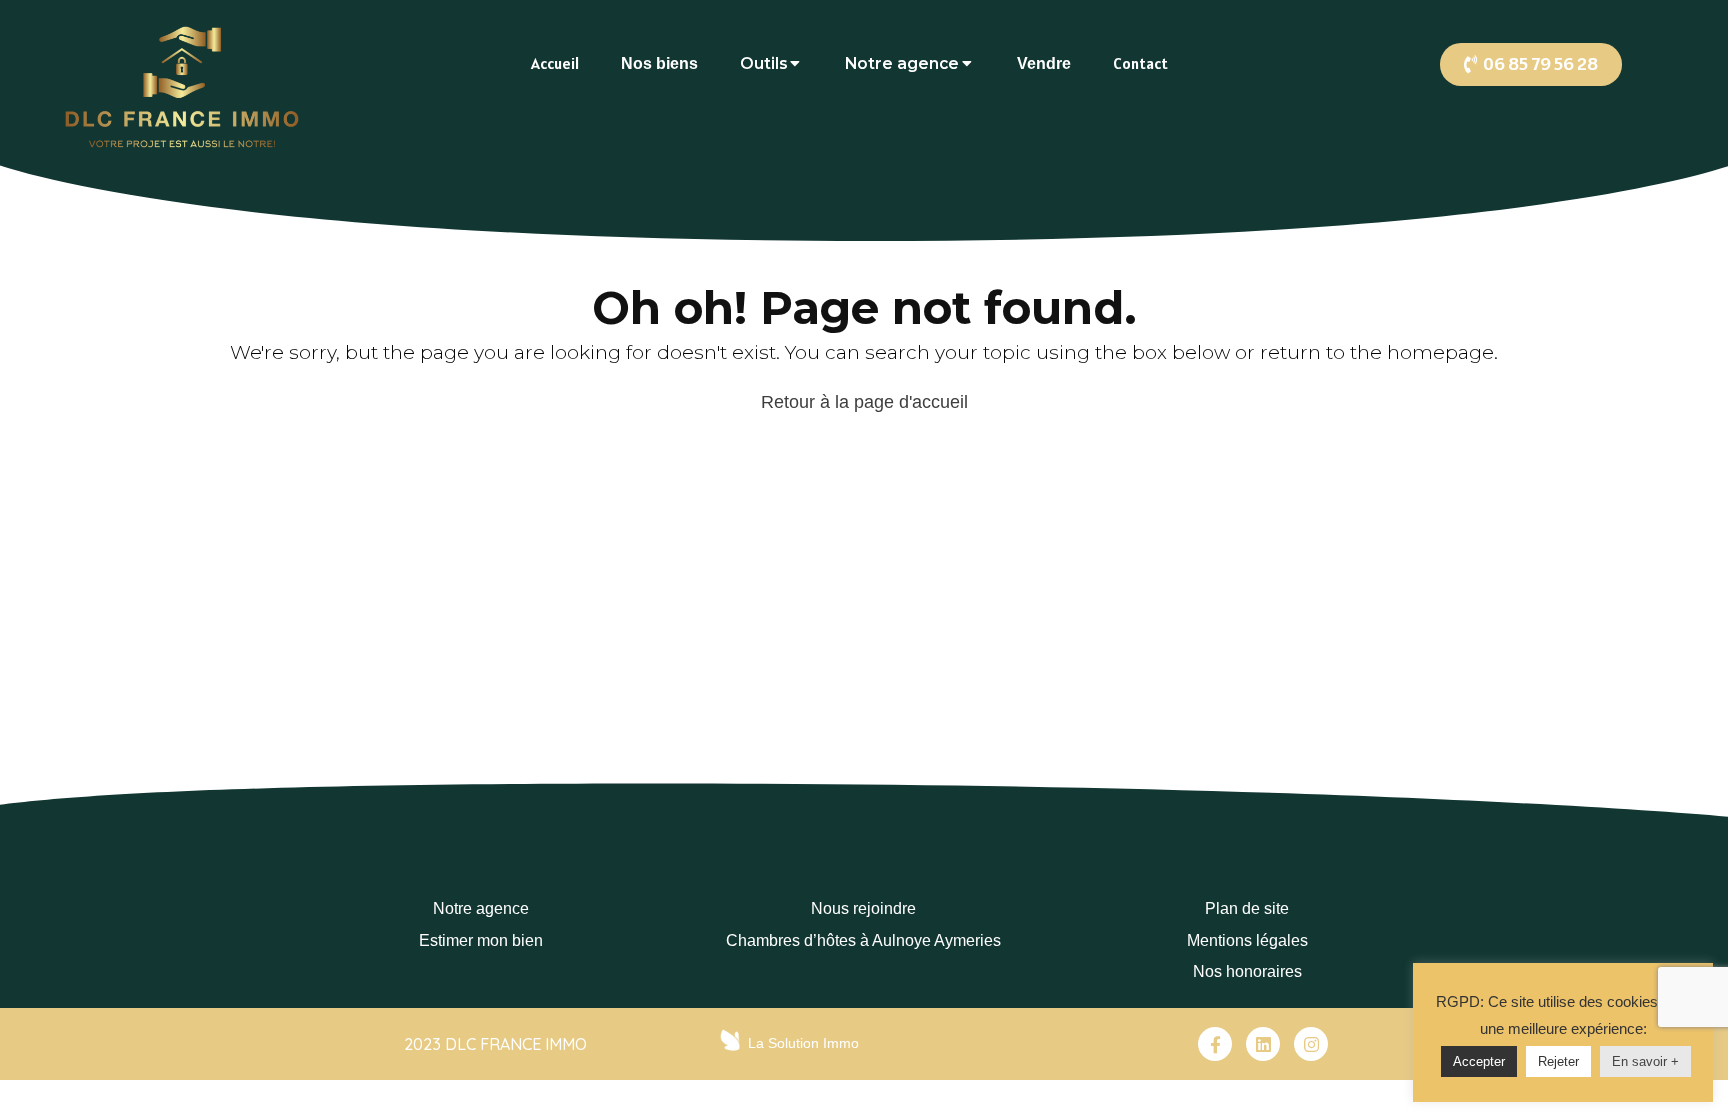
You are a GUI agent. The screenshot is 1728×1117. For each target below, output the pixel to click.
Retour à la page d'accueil (864, 402)
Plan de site (1247, 908)
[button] (1531, 64)
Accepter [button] (1479, 1061)
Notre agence (481, 908)
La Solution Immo (803, 1043)
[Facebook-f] (1215, 1044)
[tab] (555, 63)
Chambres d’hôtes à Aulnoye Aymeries (863, 940)
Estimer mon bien (481, 940)
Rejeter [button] (1558, 1061)
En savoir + (1645, 1061)
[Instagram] (1311, 1044)
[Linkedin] (1263, 1044)
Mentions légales (1247, 940)
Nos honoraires (1247, 971)
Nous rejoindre (863, 908)
